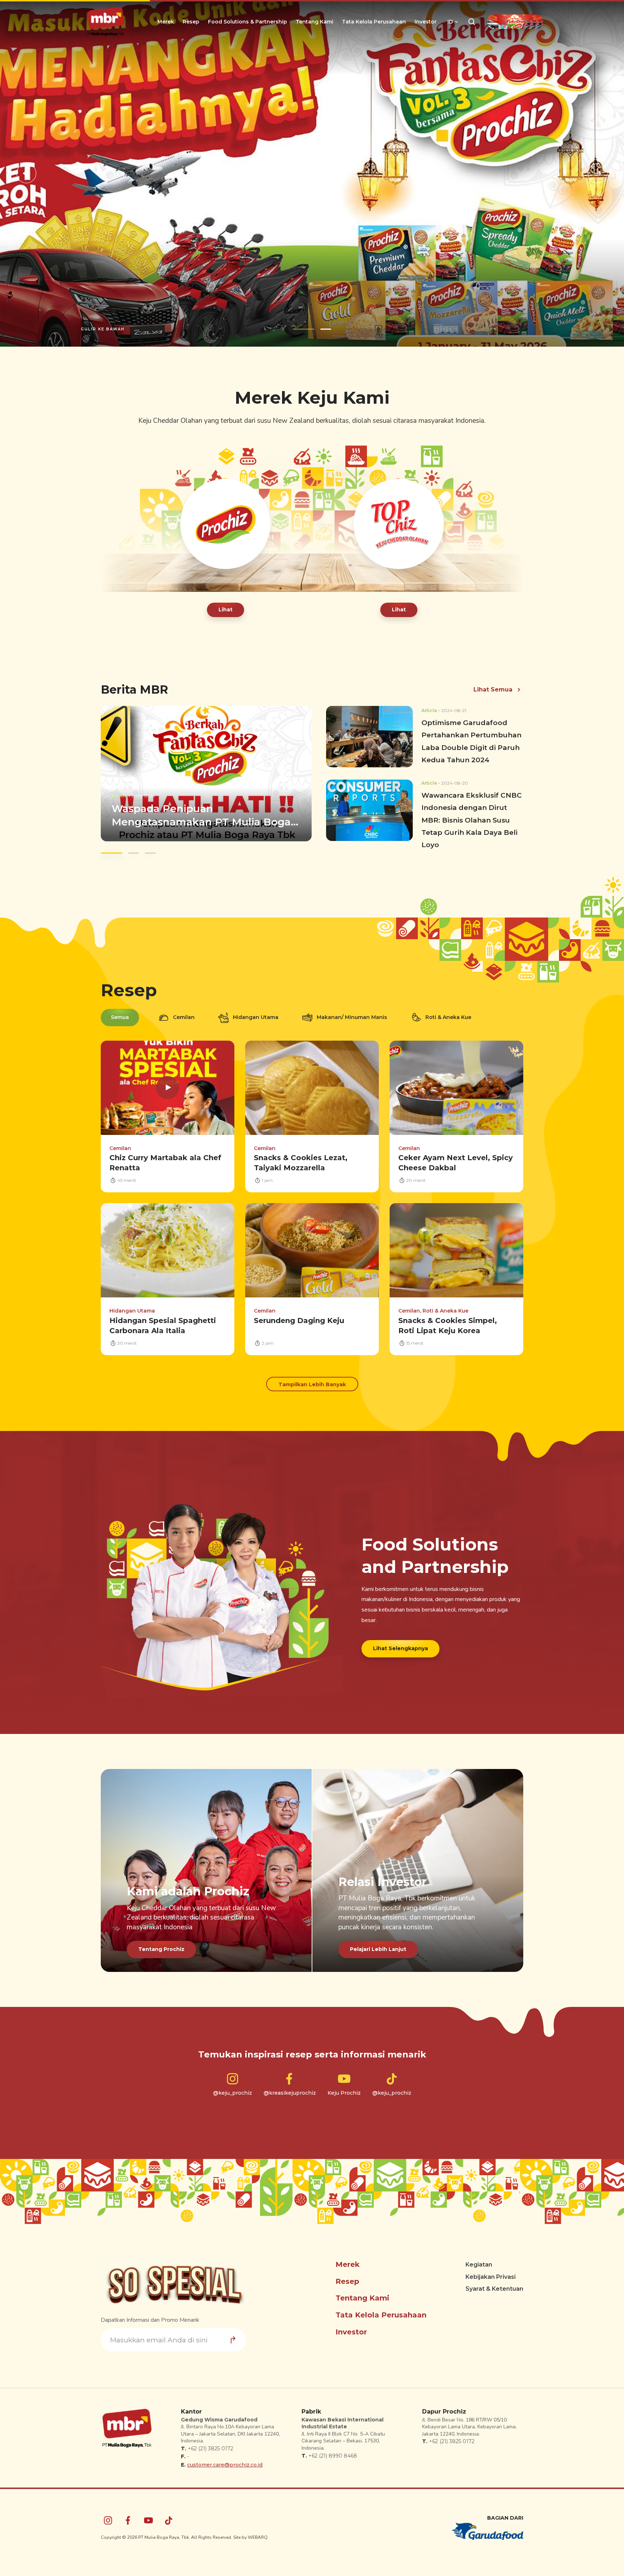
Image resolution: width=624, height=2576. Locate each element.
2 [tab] (320, 336)
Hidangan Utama (256, 1024)
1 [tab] (298, 336)
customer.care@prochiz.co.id (225, 2472)
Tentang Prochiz (161, 1956)
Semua (120, 1024)
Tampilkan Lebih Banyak (312, 1392)
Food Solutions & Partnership (248, 22)
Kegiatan (479, 2272)
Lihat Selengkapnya (400, 1655)
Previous (26, 177)
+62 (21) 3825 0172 (211, 2456)
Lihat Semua (493, 697)
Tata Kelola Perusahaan (374, 22)
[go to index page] (106, 22)
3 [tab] (150, 860)
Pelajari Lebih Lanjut (378, 1956)
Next (598, 177)
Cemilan (184, 1024)
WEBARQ (258, 2545)
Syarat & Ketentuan (494, 2296)
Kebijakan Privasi (491, 2284)
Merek (166, 22)
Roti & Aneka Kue (448, 1024)
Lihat (226, 617)
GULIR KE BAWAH (103, 336)
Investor (426, 22)
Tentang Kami (315, 22)
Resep (191, 22)
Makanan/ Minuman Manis (352, 1024)
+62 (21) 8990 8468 (333, 2463)
